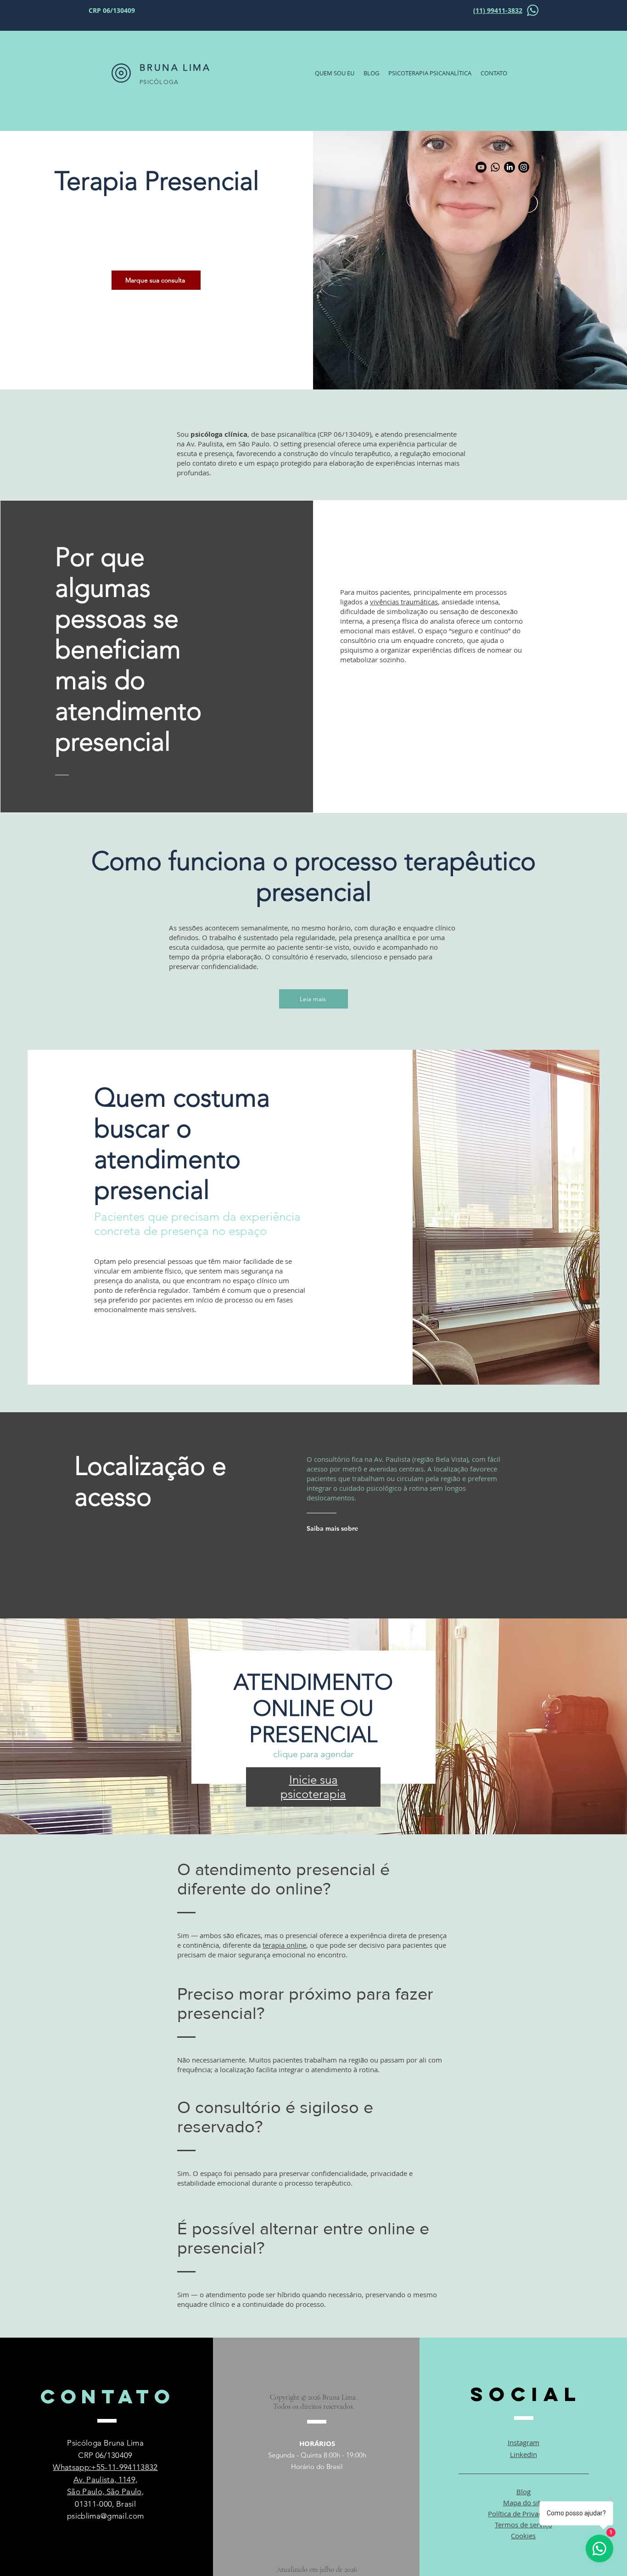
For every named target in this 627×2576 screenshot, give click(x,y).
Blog (523, 2491)
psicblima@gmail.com (105, 2516)
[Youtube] (481, 167)
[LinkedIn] (509, 167)
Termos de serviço (523, 2525)
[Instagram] (524, 167)
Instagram (523, 2442)
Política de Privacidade (523, 2514)
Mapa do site (523, 2503)
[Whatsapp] (495, 167)
